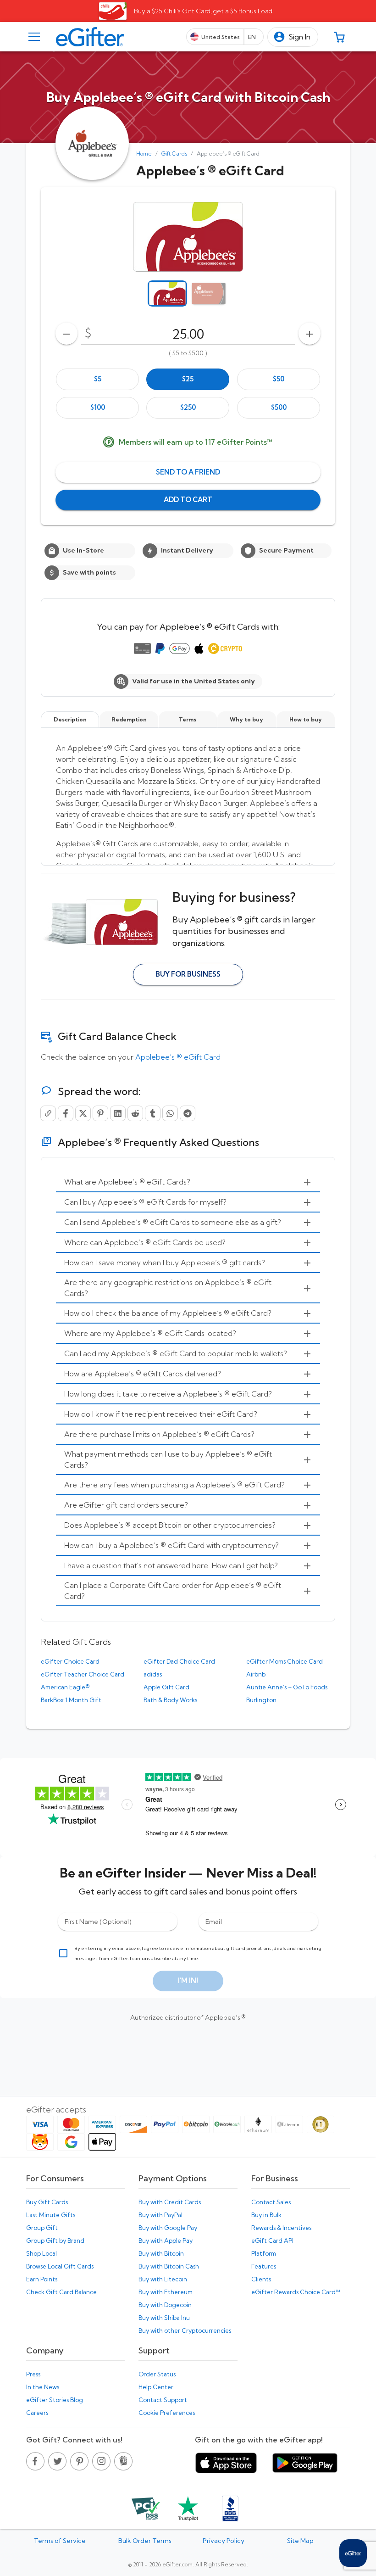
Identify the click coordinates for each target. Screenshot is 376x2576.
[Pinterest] (100, 1113)
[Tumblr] (153, 1113)
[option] (97, 379)
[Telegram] (188, 1113)
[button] (293, 37)
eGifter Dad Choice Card (179, 1661)
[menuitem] (188, 1182)
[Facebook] (66, 1113)
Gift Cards (174, 154)
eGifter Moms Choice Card (285, 1661)
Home (144, 154)
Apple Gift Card (166, 1687)
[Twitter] (83, 1113)
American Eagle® (65, 1687)
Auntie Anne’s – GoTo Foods (287, 1687)
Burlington (261, 1700)
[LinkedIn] (118, 1113)
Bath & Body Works (170, 1700)
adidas (153, 1674)
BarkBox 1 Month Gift (71, 1700)
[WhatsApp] (170, 1113)
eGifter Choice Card (70, 1661)
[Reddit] (135, 1113)
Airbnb (256, 1674)
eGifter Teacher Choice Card (83, 1674)
